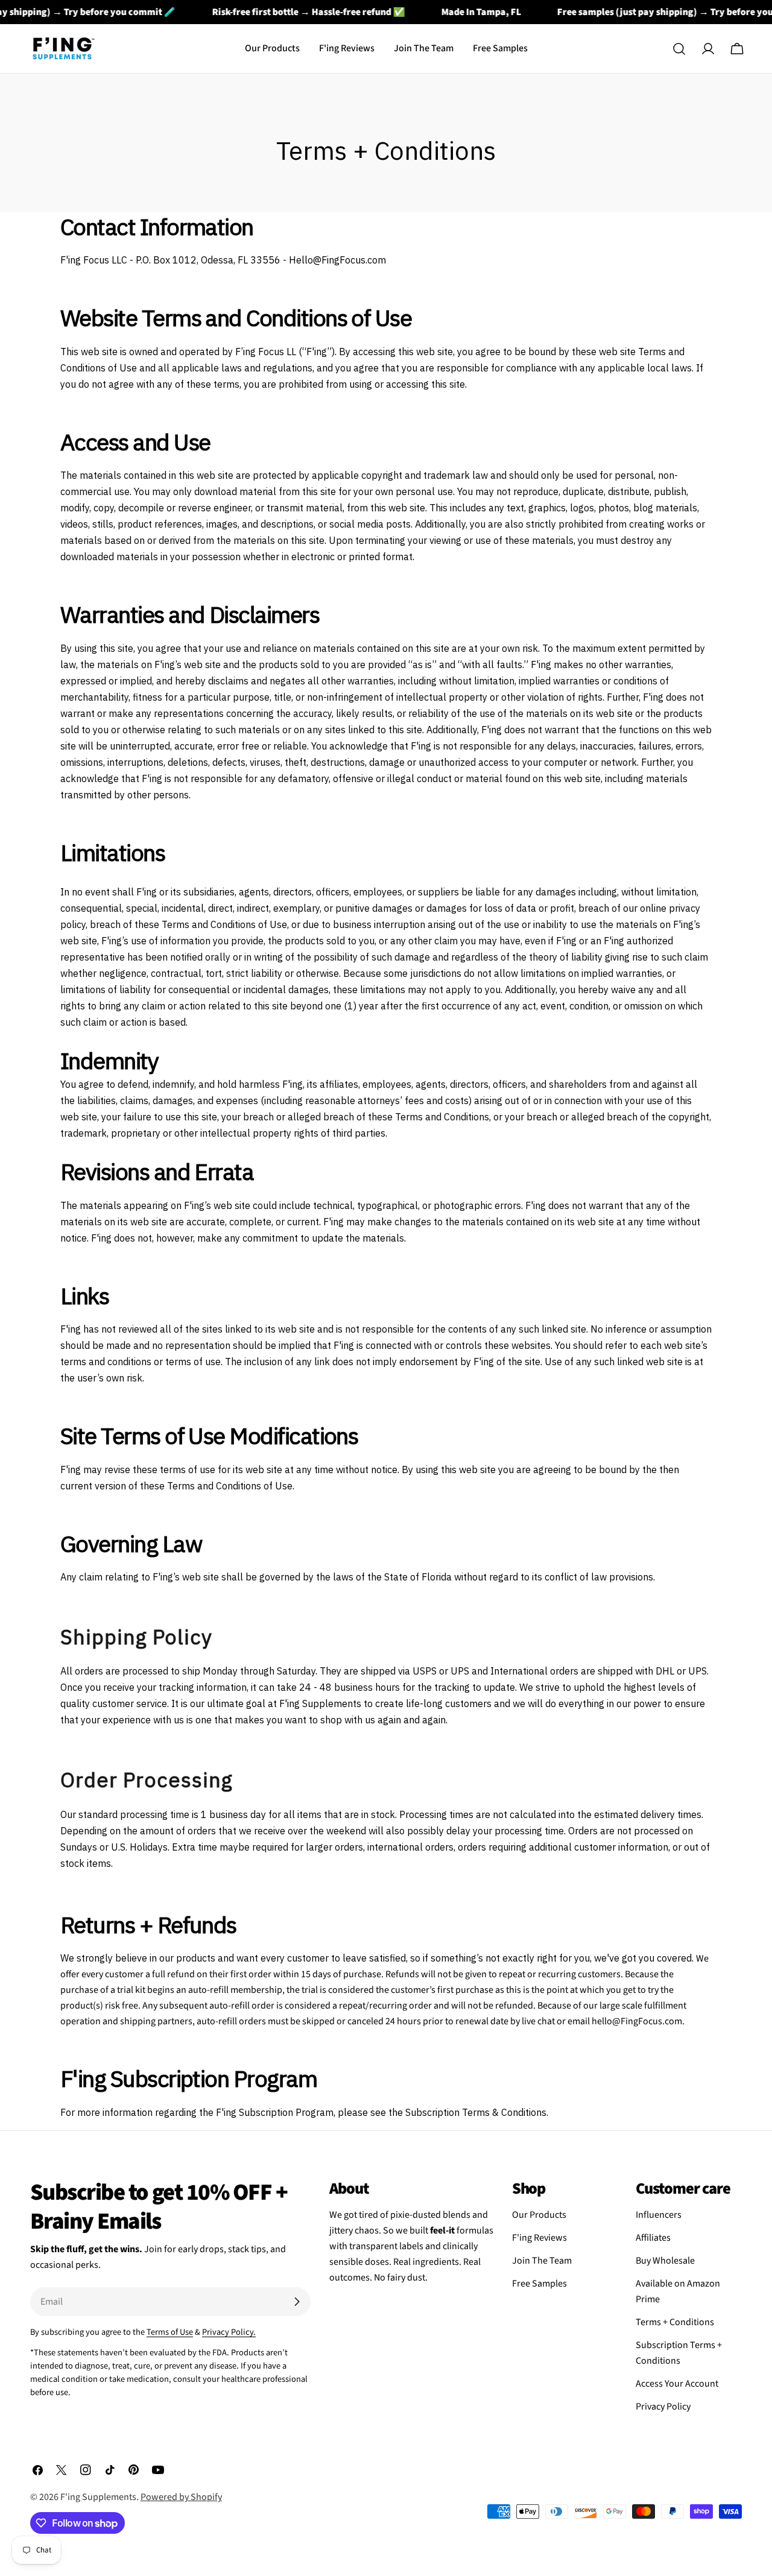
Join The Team (542, 2261)
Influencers (659, 2215)
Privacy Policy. (229, 2332)
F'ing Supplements (98, 2497)
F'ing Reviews (539, 2238)
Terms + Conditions (675, 2322)
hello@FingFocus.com (637, 2021)
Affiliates (653, 2238)
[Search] (679, 49)
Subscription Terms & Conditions (476, 2112)
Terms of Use (170, 2332)
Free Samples (539, 2284)
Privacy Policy (663, 2407)
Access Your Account (677, 2384)
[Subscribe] (297, 2302)
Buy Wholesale (665, 2261)
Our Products (539, 2215)
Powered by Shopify (181, 2497)
